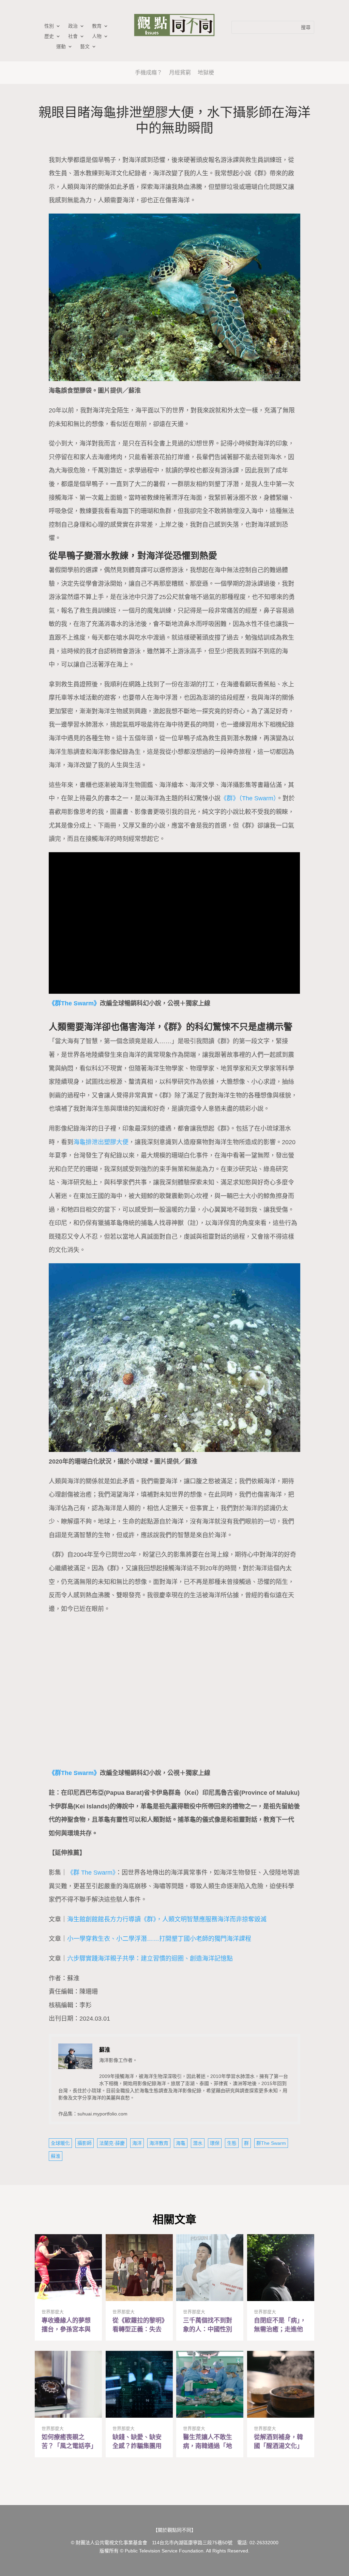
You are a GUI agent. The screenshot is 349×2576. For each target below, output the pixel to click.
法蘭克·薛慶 (112, 2143)
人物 (97, 36)
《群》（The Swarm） (248, 798)
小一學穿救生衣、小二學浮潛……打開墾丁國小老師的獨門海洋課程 (159, 1939)
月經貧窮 (180, 72)
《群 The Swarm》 (91, 1873)
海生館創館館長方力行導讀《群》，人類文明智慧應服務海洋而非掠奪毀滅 (167, 1919)
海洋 (137, 2143)
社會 (73, 36)
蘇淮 (56, 2156)
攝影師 (85, 2143)
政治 (73, 26)
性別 (49, 26)
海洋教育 (159, 2143)
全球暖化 (60, 2143)
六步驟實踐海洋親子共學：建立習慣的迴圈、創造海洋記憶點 (150, 1959)
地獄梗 (206, 72)
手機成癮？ (149, 72)
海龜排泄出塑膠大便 (101, 1142)
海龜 (181, 2143)
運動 (61, 47)
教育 (97, 26)
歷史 (49, 36)
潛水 (198, 2143)
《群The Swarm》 (74, 1003)
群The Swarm (271, 2143)
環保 (215, 2143)
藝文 (85, 47)
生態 (232, 2143)
